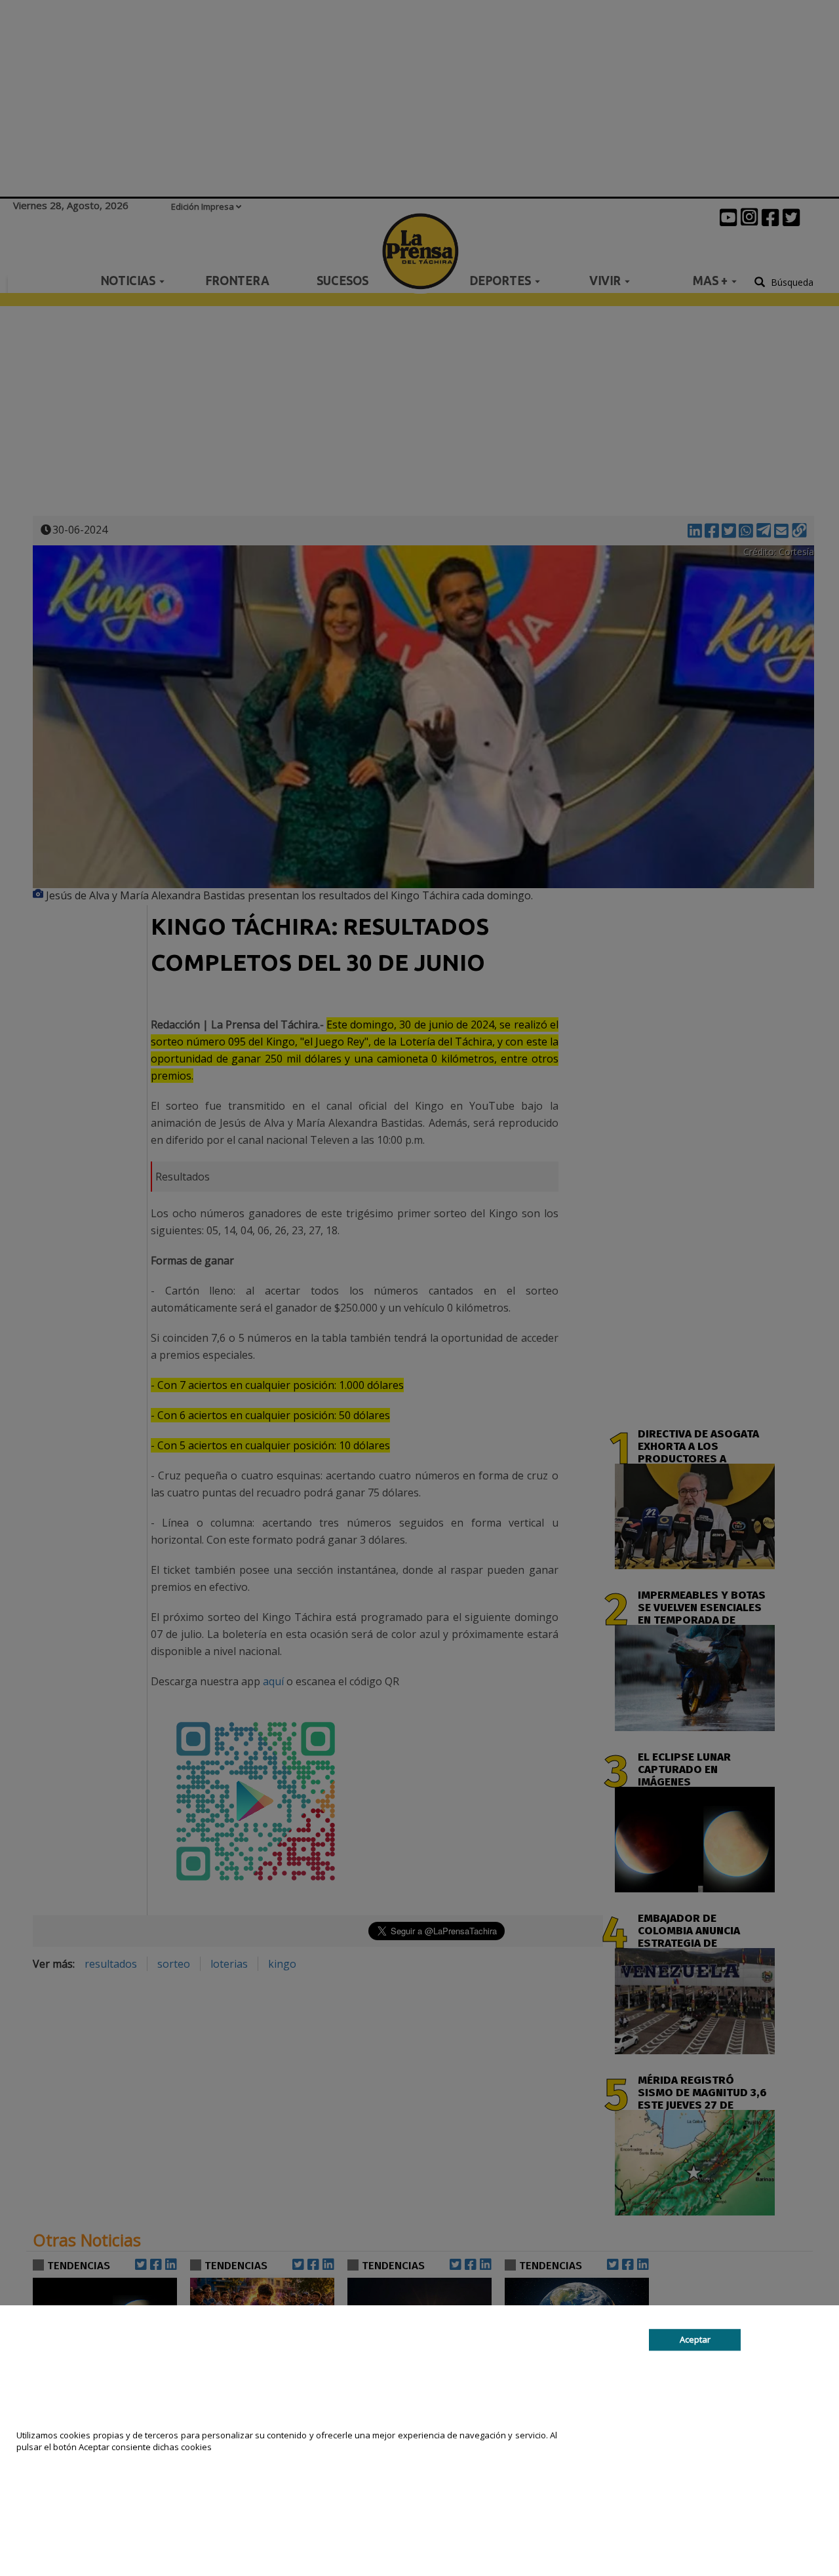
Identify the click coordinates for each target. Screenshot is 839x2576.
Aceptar (695, 2339)
